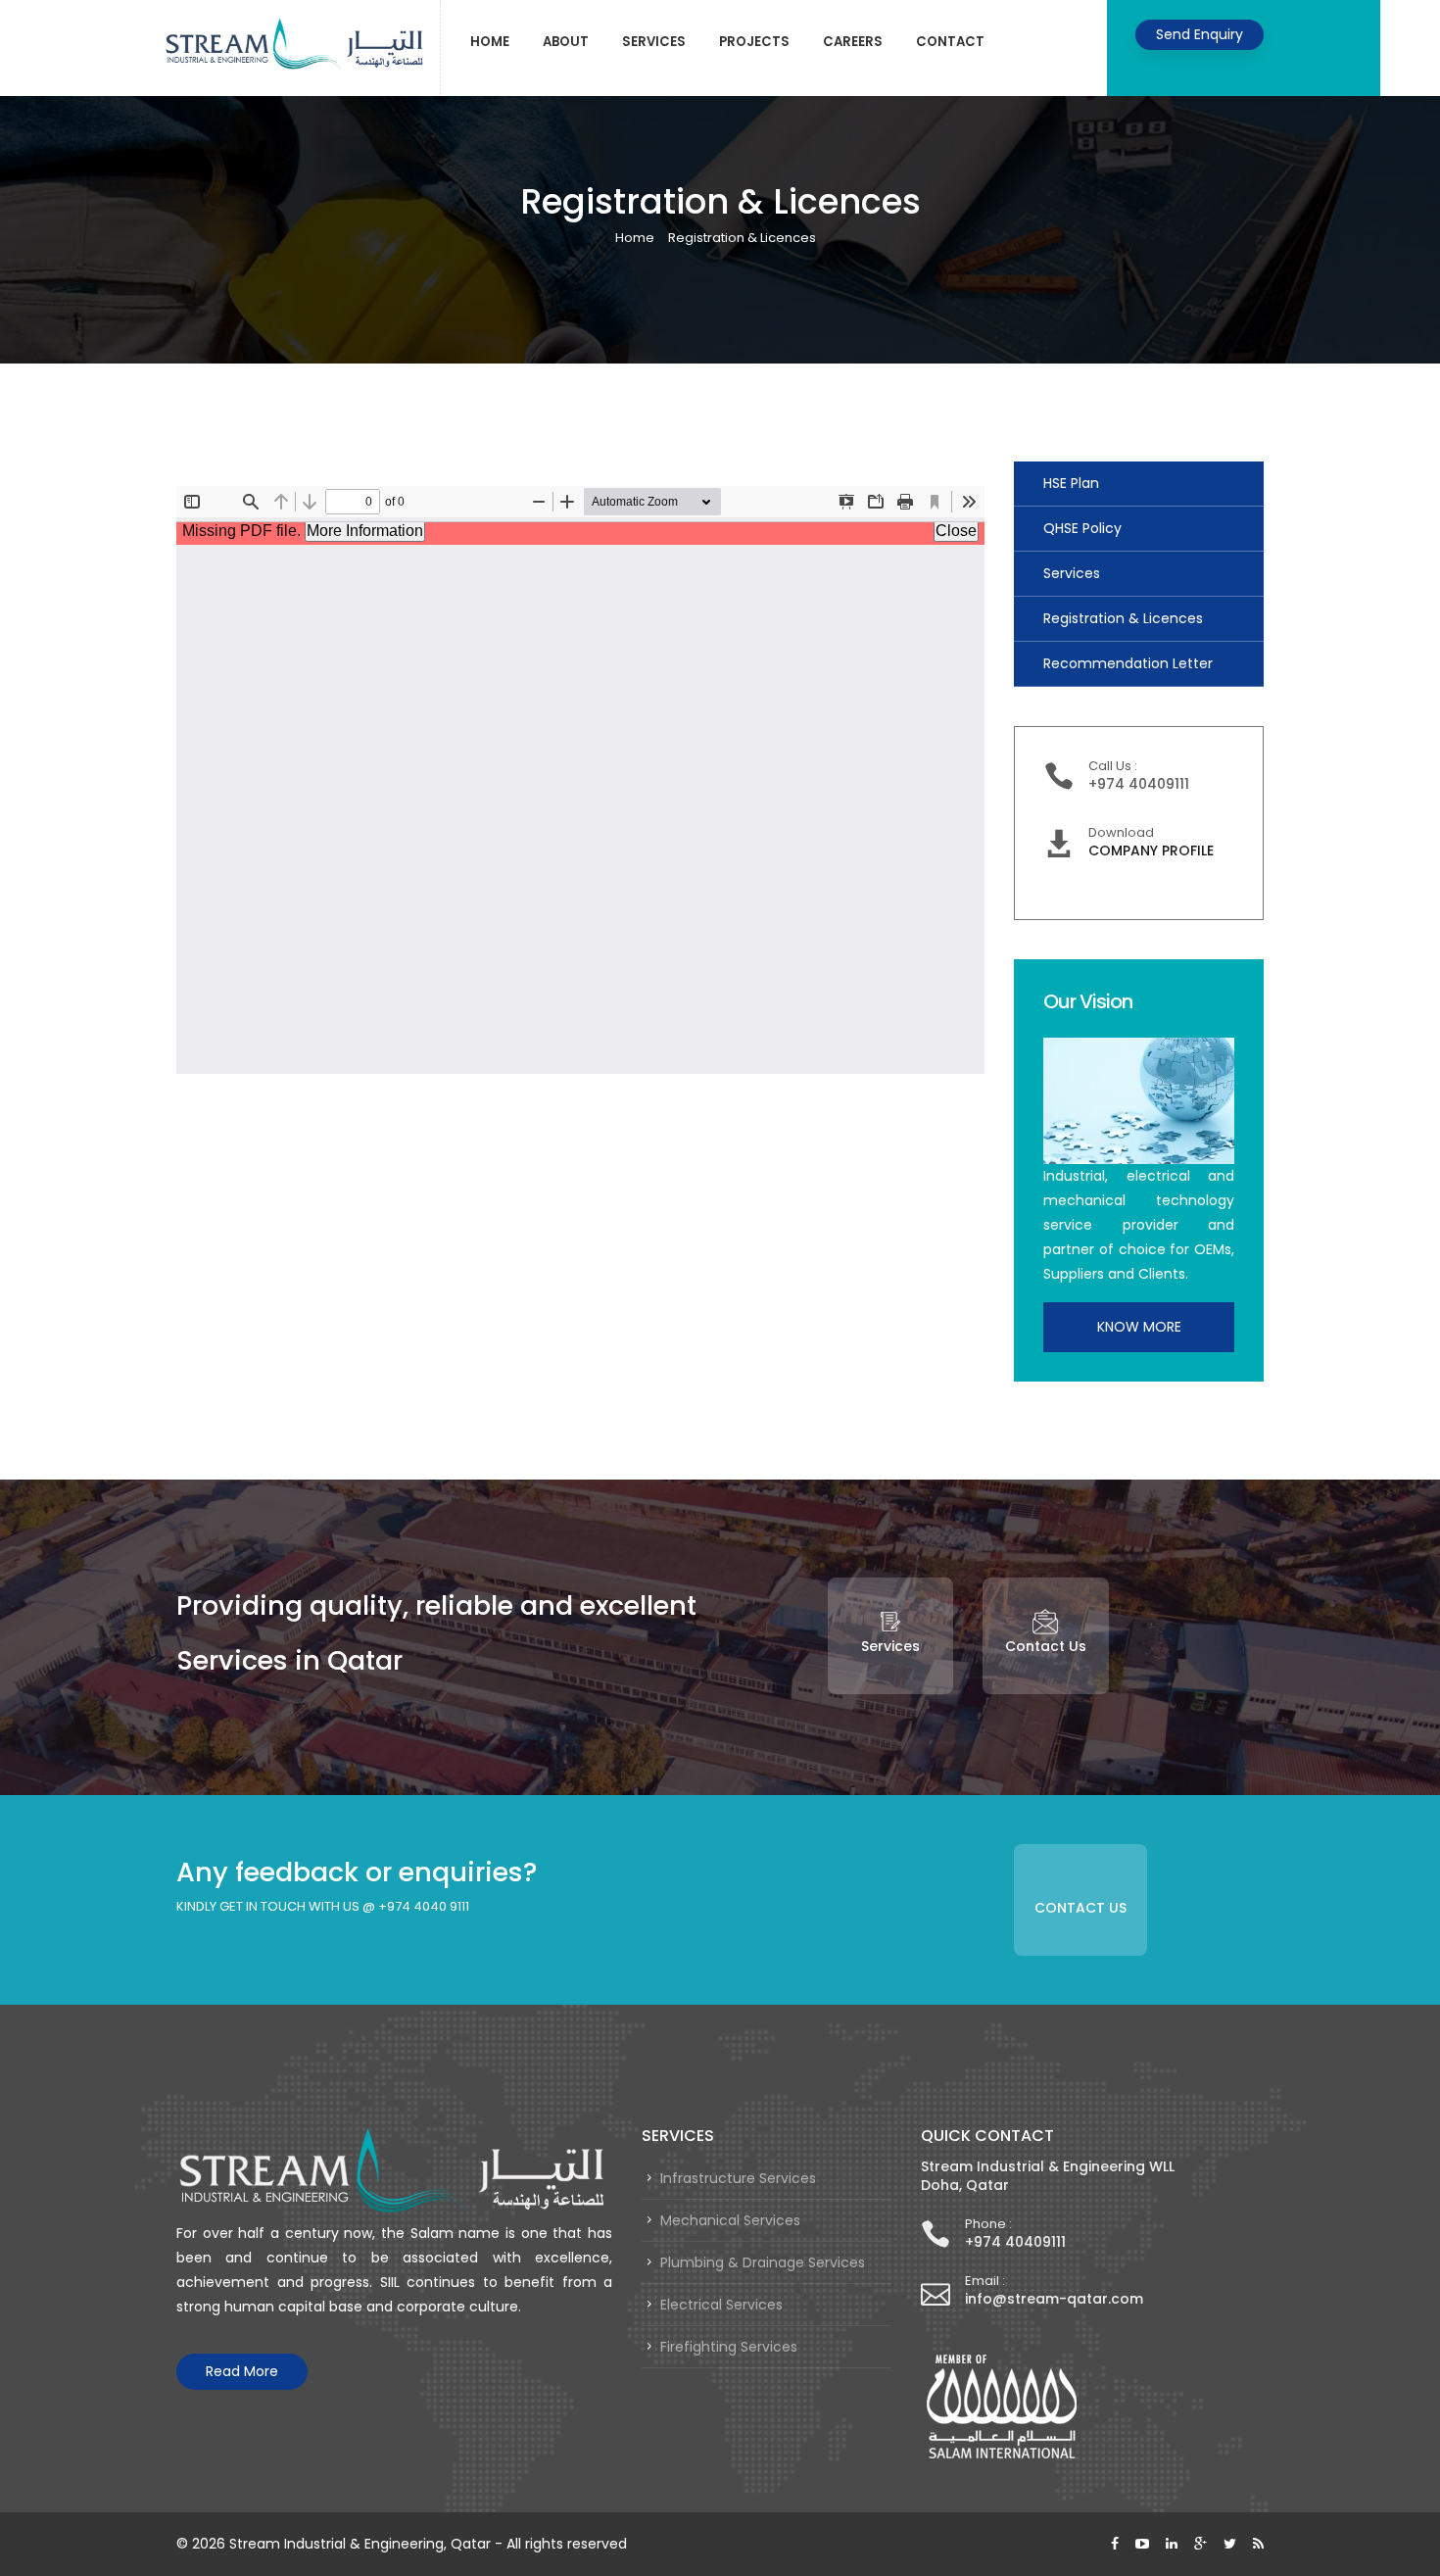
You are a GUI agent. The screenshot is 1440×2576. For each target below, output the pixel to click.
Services (654, 42)
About (566, 42)
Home (490, 42)
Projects (754, 42)
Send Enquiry (1200, 34)
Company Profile (1151, 851)
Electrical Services (721, 2305)
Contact (950, 42)
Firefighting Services (729, 2347)
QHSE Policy (1082, 528)
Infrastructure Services (738, 2178)
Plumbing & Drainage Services (763, 2262)
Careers (853, 42)
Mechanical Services (730, 2220)
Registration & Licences (1123, 618)
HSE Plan (1071, 483)
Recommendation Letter (1128, 663)
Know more (1139, 1327)
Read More (242, 2371)
